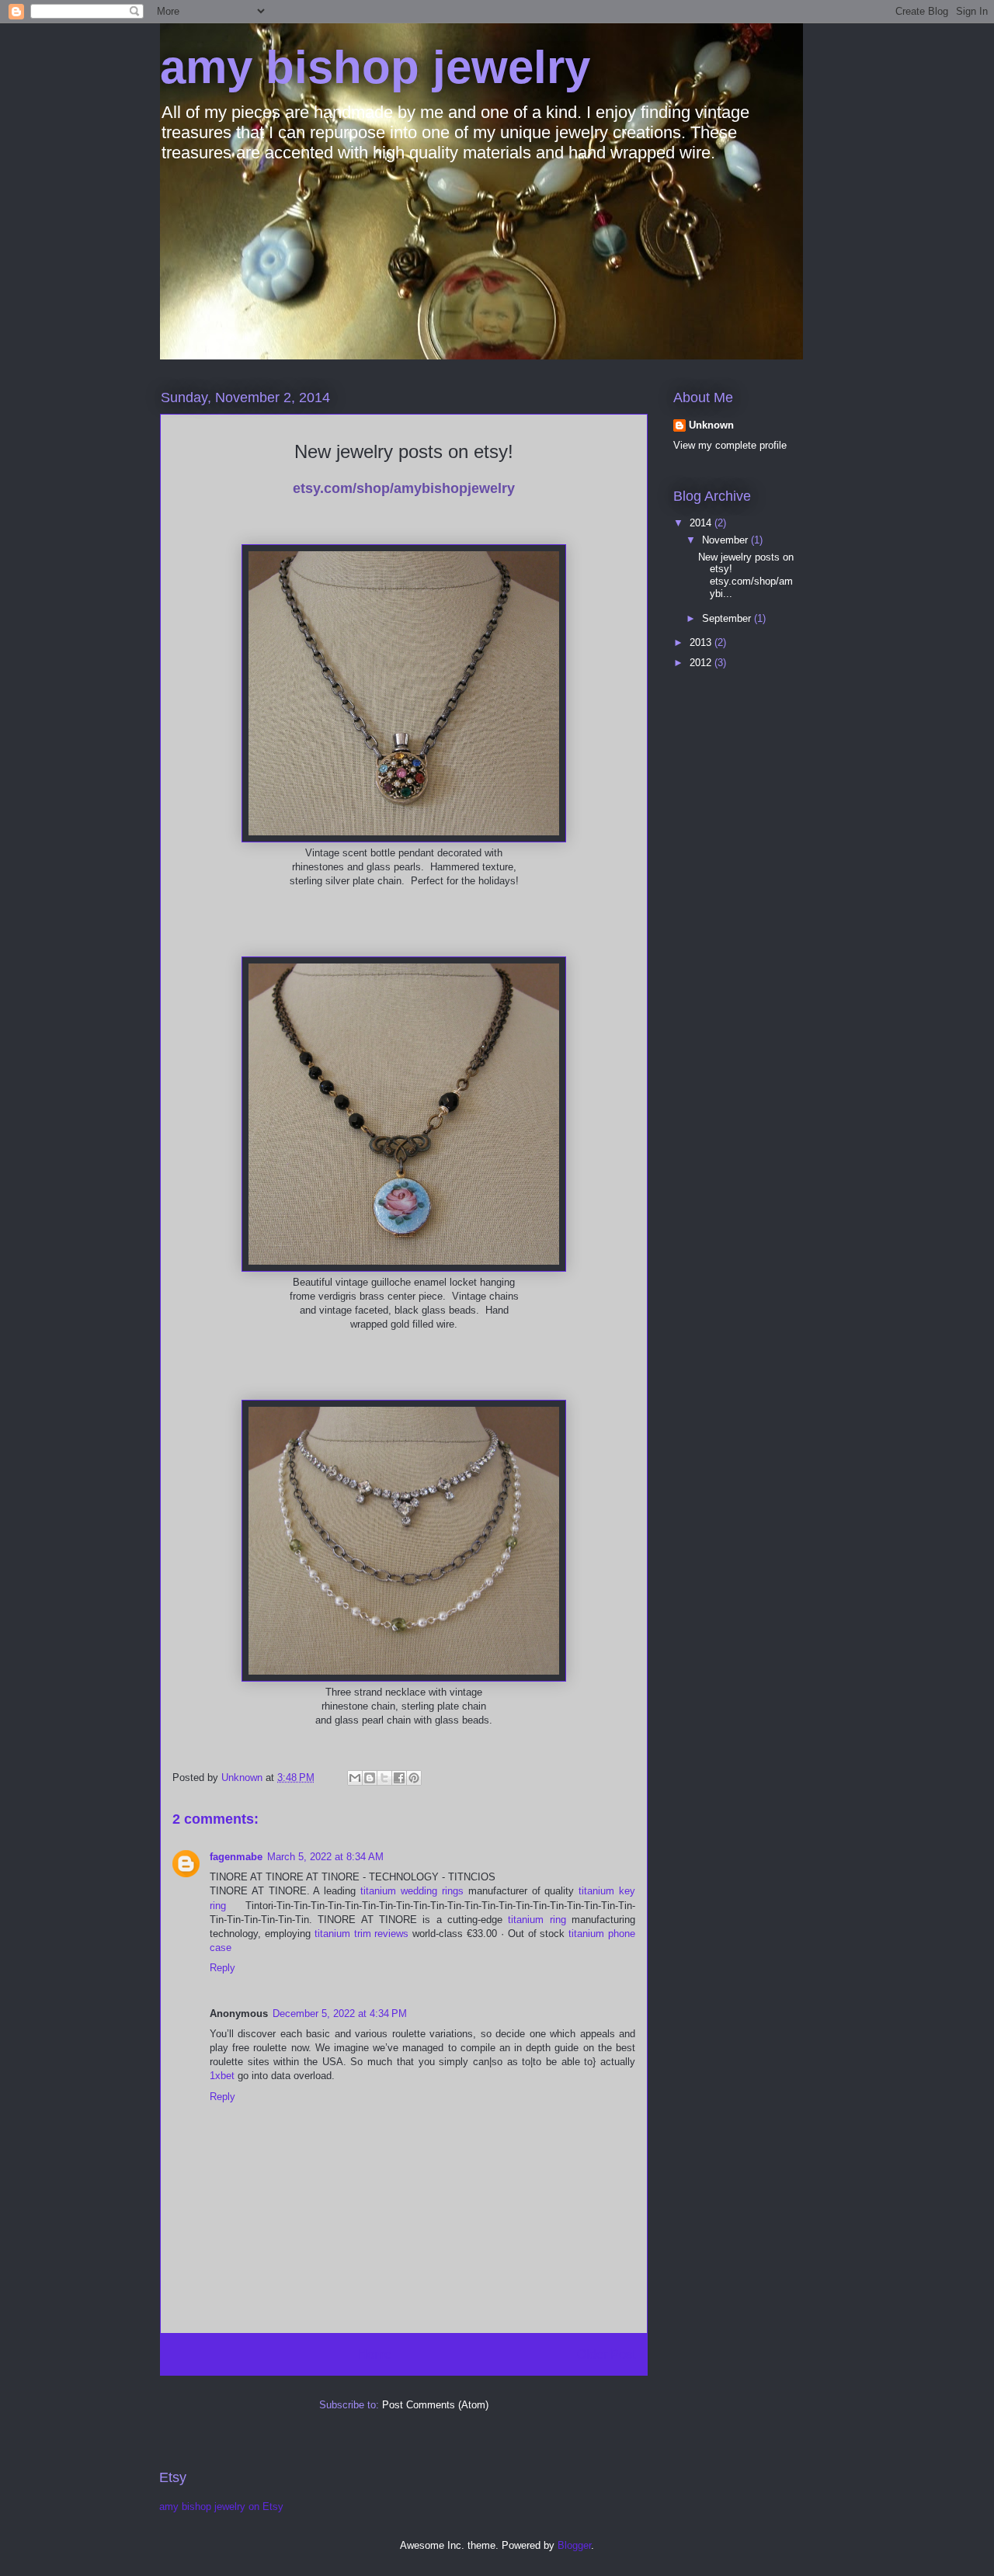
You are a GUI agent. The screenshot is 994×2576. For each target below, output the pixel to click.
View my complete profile (730, 445)
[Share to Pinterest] (414, 1778)
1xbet (222, 2076)
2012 (702, 663)
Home (375, 2354)
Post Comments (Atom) (435, 2405)
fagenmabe (236, 1857)
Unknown (711, 425)
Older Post (606, 2354)
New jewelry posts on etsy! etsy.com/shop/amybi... (746, 575)
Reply (222, 1968)
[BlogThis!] (370, 1778)
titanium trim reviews (362, 1934)
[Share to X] (384, 1778)
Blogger (574, 2545)
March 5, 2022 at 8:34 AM (325, 1857)
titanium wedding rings (412, 1891)
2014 (702, 523)
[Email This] (355, 1778)
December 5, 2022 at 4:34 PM (340, 2014)
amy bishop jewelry (375, 67)
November (726, 540)
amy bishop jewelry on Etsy (221, 2507)
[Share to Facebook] (399, 1778)
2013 (702, 642)
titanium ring (537, 1920)
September (728, 618)
